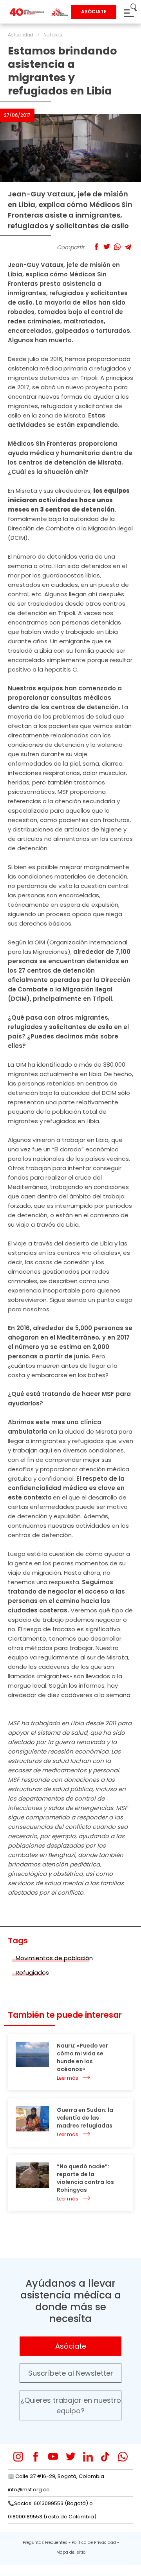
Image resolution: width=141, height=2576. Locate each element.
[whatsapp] (123, 2457)
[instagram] (18, 2457)
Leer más (68, 2078)
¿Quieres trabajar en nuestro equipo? (71, 2405)
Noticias (53, 35)
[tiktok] (105, 2457)
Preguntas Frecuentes (45, 2542)
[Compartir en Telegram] (128, 247)
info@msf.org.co (29, 2490)
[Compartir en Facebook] (96, 247)
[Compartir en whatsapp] (117, 247)
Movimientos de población (54, 1958)
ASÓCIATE (94, 12)
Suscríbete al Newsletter (71, 2373)
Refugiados (32, 1972)
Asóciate (71, 2346)
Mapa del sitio (71, 2552)
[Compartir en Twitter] (107, 247)
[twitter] (71, 2457)
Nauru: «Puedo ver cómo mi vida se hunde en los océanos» (82, 2057)
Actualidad (21, 35)
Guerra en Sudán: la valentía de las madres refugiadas (85, 2118)
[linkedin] (88, 2457)
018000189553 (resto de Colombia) (52, 2517)
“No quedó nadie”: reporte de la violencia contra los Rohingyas (85, 2178)
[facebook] (36, 2457)
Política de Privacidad (94, 2542)
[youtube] (53, 2457)
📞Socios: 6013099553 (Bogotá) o (50, 2503)
